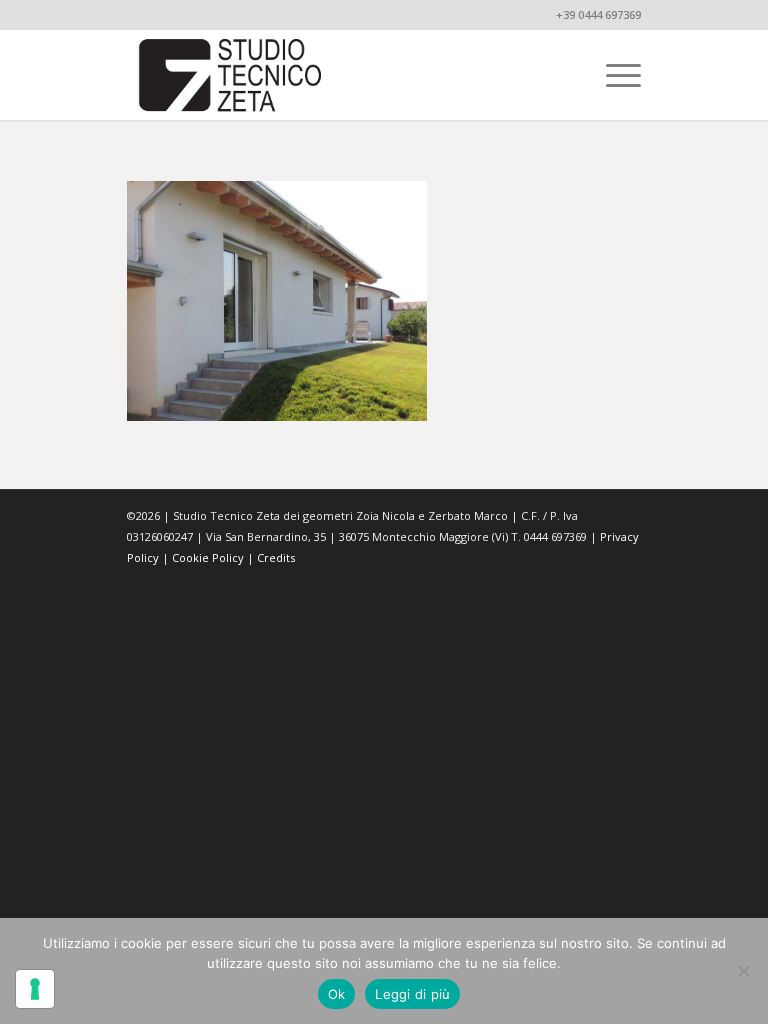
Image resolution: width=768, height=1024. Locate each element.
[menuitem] (613, 75)
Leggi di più (412, 994)
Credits (276, 557)
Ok (337, 994)
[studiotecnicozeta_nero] (231, 75)
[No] (743, 971)
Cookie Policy (208, 557)
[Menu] (613, 75)
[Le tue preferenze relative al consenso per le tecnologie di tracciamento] (35, 989)
